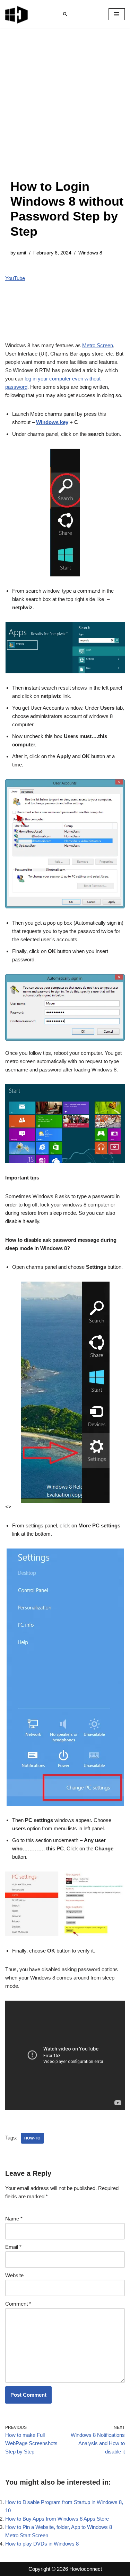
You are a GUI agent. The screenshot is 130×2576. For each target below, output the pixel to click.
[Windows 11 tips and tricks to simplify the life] (17, 14)
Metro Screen (98, 345)
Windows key (52, 422)
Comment (18, 2304)
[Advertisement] (65, 111)
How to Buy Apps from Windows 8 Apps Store (57, 2519)
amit (22, 253)
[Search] (65, 14)
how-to (32, 2138)
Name (14, 2219)
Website (14, 2275)
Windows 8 (90, 253)
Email (13, 2247)
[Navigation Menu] (117, 14)
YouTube (15, 278)
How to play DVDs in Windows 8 (42, 2544)
